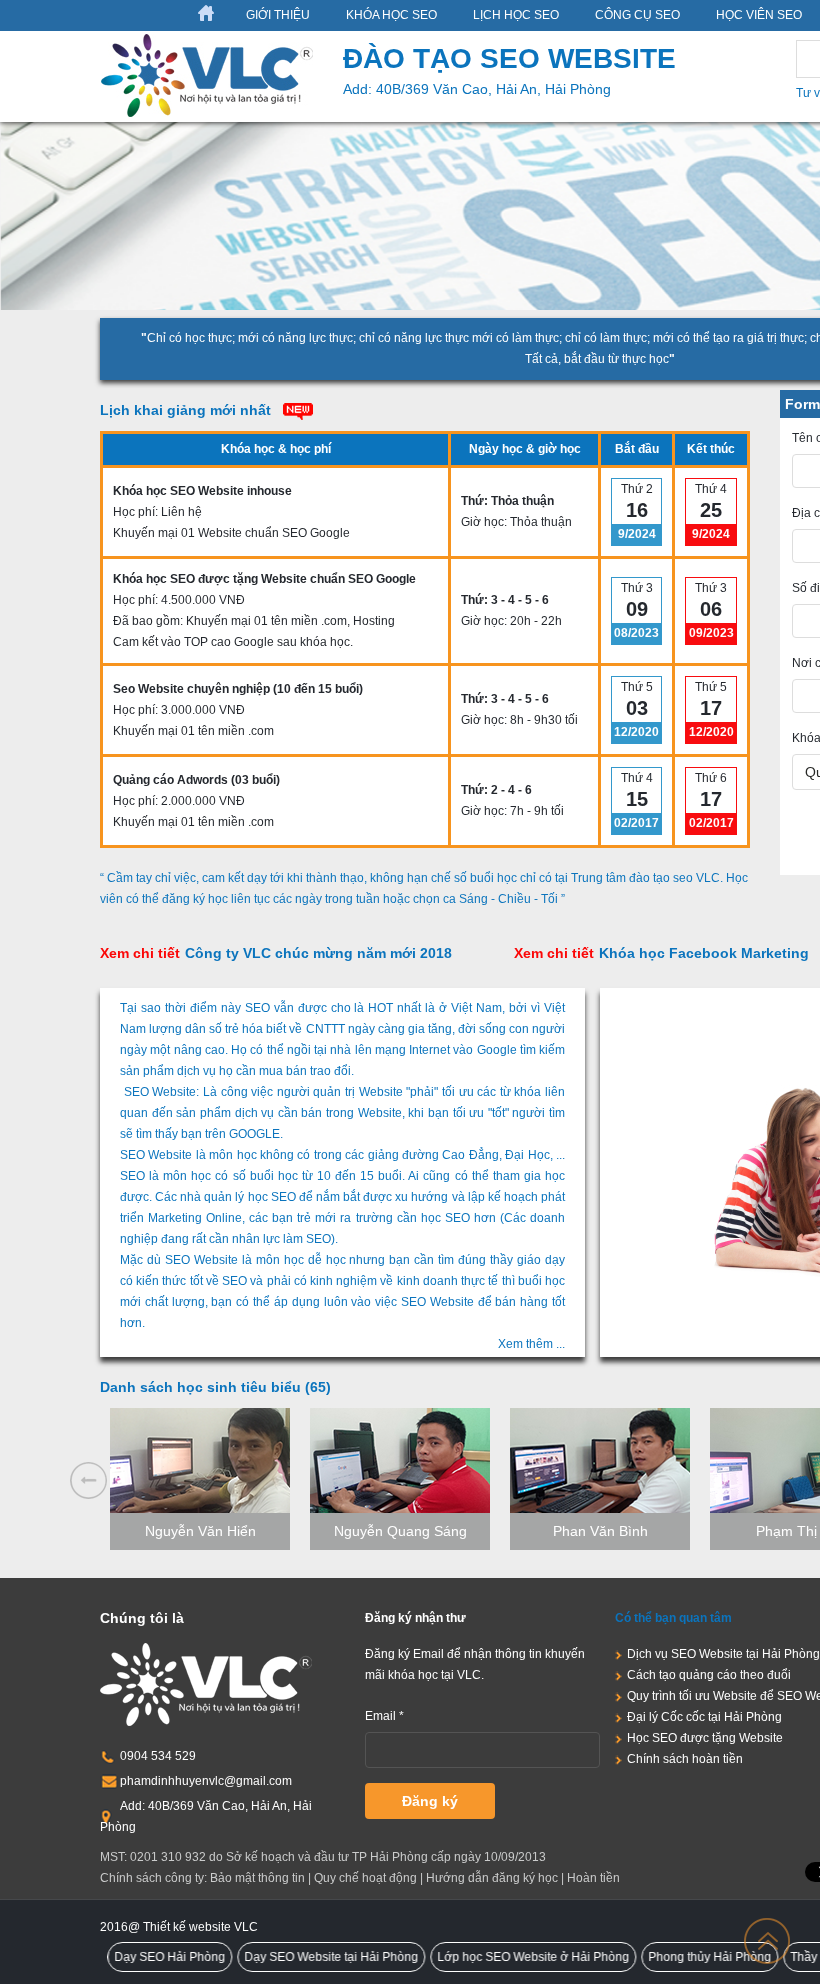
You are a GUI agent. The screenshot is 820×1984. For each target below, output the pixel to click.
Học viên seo (759, 15)
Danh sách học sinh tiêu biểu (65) (215, 1387)
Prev (88, 1480)
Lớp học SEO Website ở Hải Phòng (498, 1957)
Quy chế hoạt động (365, 1878)
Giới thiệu (278, 15)
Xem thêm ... (531, 1344)
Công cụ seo (637, 15)
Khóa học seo (391, 15)
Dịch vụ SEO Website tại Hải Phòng (723, 1654)
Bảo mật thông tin (257, 1878)
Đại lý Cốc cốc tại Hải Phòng (704, 1717)
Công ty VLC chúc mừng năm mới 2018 (276, 953)
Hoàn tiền (593, 1878)
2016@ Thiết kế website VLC (179, 1927)
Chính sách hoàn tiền (685, 1759)
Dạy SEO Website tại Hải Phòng (296, 1957)
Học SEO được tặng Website (705, 1738)
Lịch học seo (516, 15)
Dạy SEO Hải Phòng (134, 1957)
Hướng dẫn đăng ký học (492, 1878)
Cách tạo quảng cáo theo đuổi (709, 1675)
